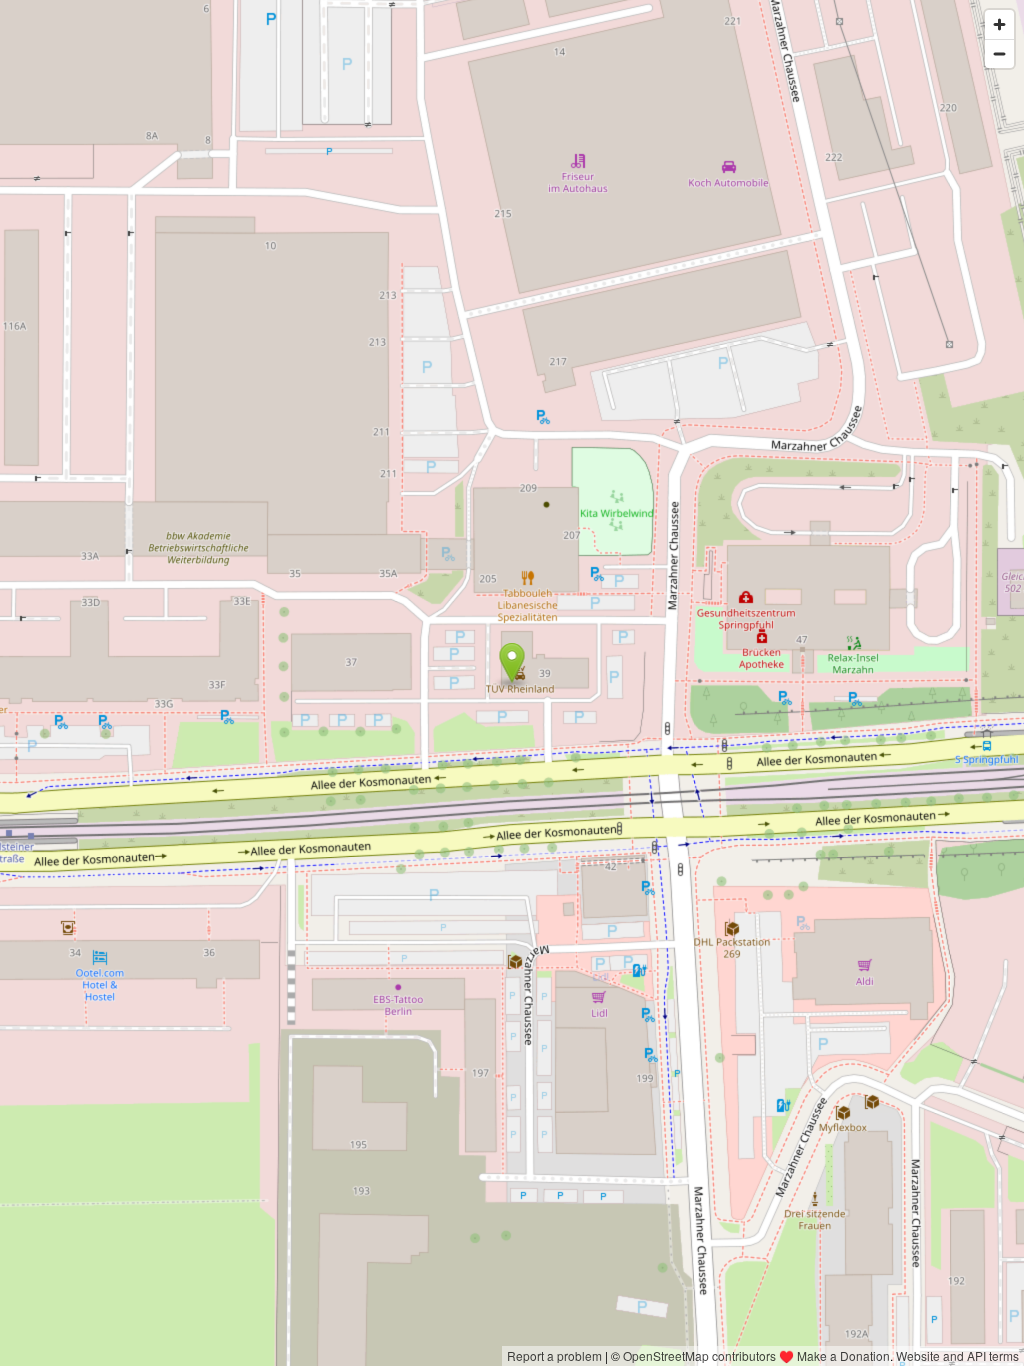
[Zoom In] (999, 24)
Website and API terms (957, 1355)
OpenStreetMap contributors (699, 1355)
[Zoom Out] (999, 53)
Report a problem (554, 1355)
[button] (512, 663)
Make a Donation (843, 1355)
